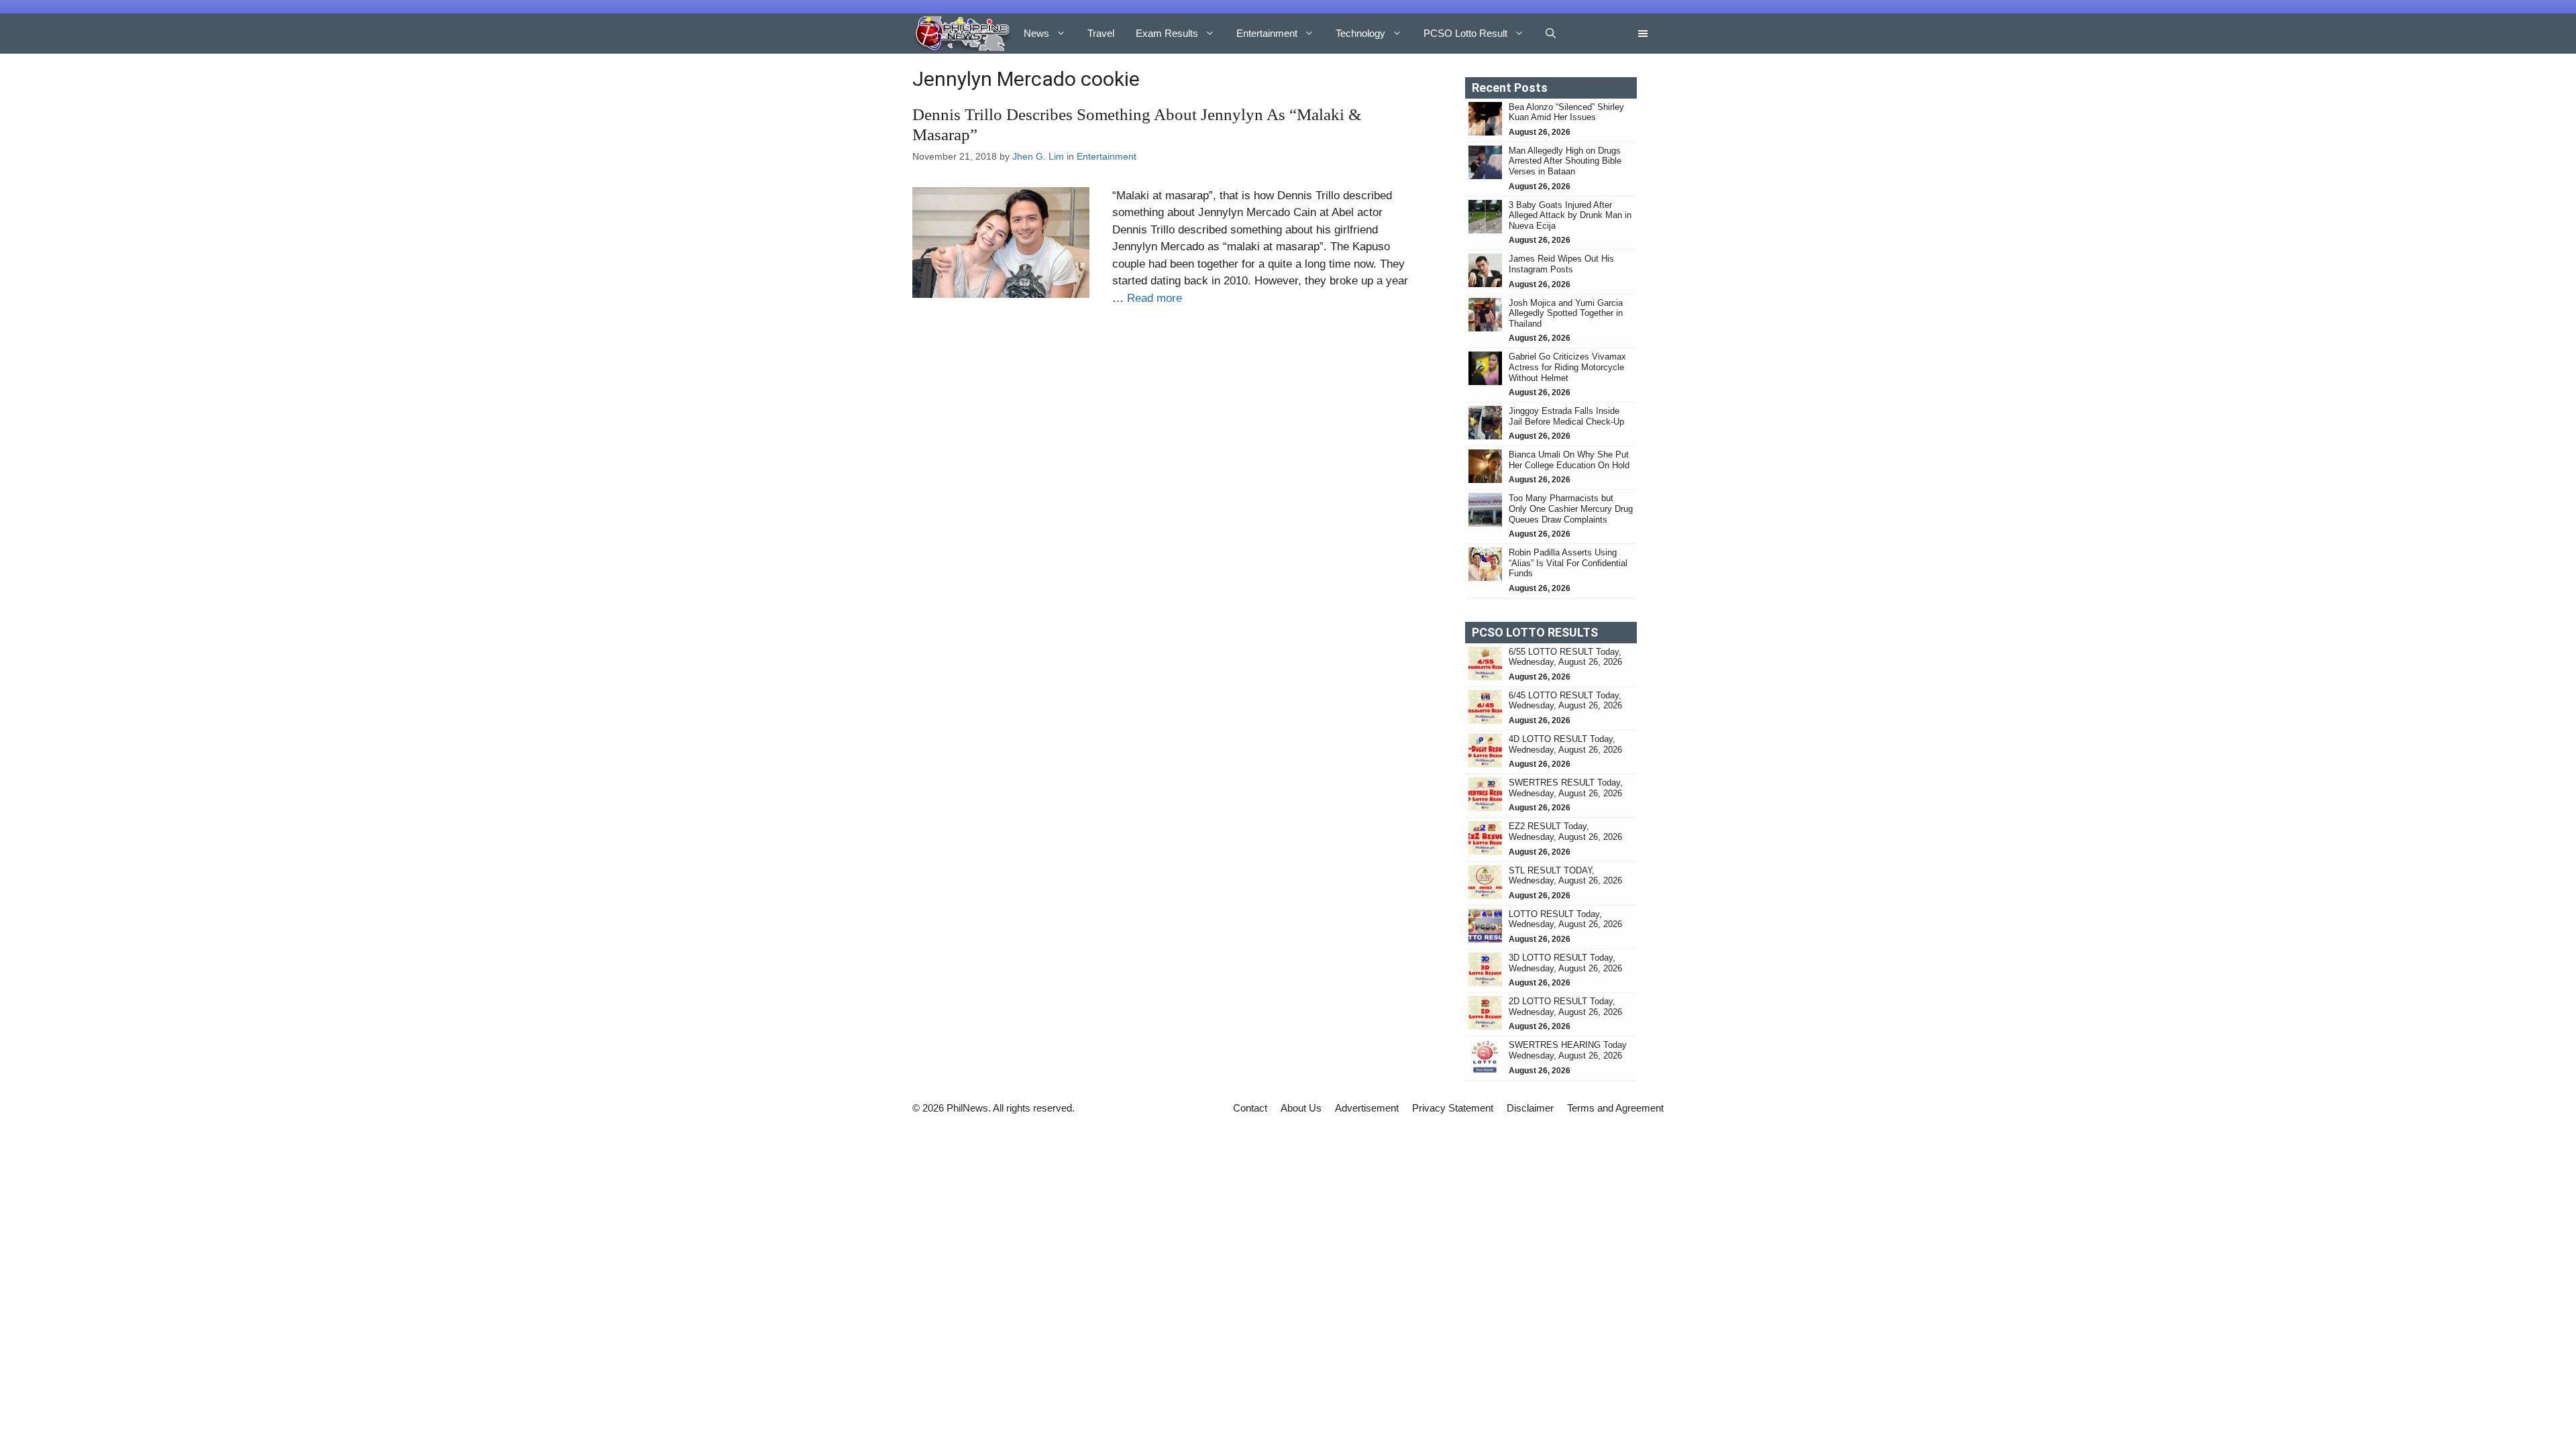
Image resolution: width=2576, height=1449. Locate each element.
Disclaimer (1530, 1108)
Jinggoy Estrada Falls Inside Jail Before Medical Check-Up (1566, 416)
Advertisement (1367, 1108)
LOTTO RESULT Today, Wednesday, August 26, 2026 (1565, 919)
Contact (1250, 1108)
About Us (1301, 1108)
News (1036, 33)
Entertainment (1267, 33)
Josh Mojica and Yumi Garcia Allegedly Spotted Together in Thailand (1566, 313)
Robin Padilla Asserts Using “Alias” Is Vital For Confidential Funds (1568, 563)
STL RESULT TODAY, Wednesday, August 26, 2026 (1565, 876)
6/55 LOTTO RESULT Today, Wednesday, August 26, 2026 (1565, 657)
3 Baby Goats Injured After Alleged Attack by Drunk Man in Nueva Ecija (1570, 215)
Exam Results (1167, 33)
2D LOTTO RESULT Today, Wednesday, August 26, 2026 (1565, 1007)
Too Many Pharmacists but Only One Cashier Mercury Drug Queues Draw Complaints (1571, 508)
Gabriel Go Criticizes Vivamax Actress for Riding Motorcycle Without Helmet (1567, 367)
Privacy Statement (1453, 1108)
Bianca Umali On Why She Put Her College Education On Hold (1569, 460)
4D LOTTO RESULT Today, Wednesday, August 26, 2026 (1565, 744)
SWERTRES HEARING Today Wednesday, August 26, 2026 (1568, 1050)
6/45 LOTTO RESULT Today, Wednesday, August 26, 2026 (1565, 701)
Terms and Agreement (1615, 1108)
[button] (1551, 34)
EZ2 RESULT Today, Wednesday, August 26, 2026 (1565, 831)
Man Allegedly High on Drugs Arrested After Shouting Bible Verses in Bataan (1565, 161)
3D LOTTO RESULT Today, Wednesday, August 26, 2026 (1565, 963)
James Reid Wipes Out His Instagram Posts (1561, 264)
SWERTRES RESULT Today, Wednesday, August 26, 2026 (1566, 788)
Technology (1360, 33)
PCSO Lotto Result (1465, 33)
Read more (1155, 298)
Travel (1101, 33)
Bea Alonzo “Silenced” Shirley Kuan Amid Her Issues (1566, 112)
